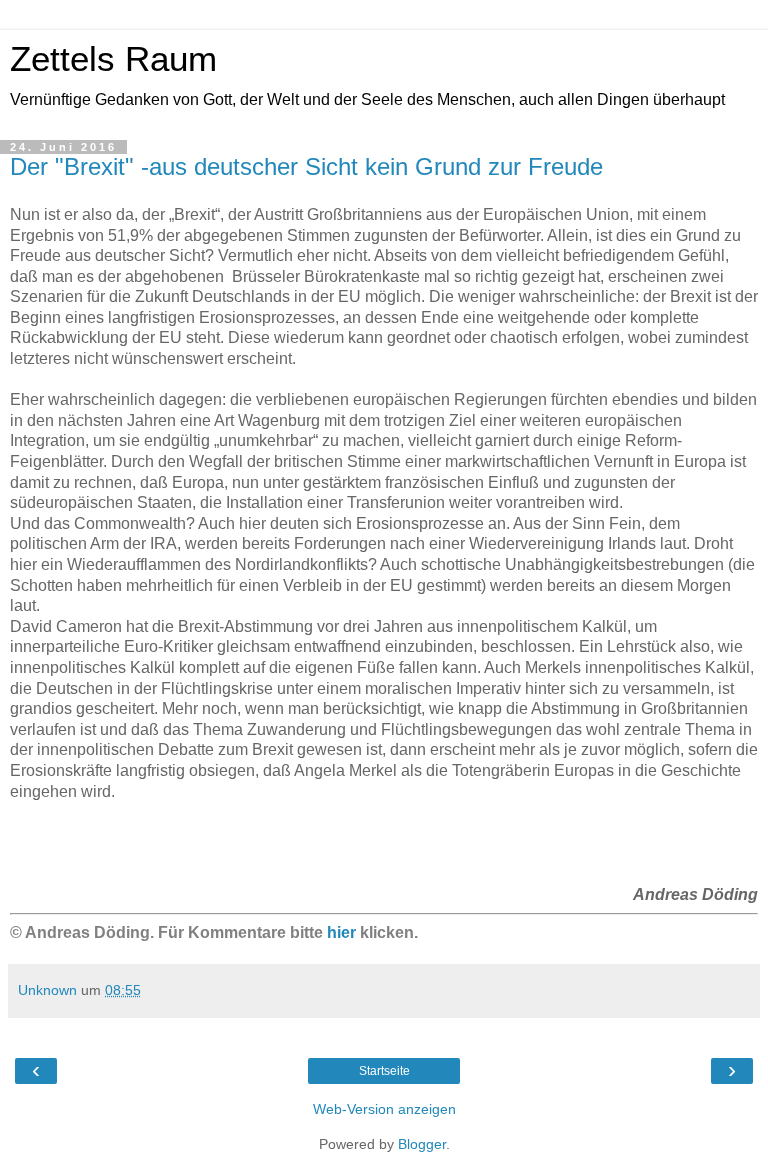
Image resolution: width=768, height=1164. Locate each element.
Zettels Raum (113, 59)
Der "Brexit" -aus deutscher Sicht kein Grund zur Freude (306, 166)
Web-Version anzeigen (384, 1109)
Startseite (384, 1071)
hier (341, 932)
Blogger (422, 1144)
